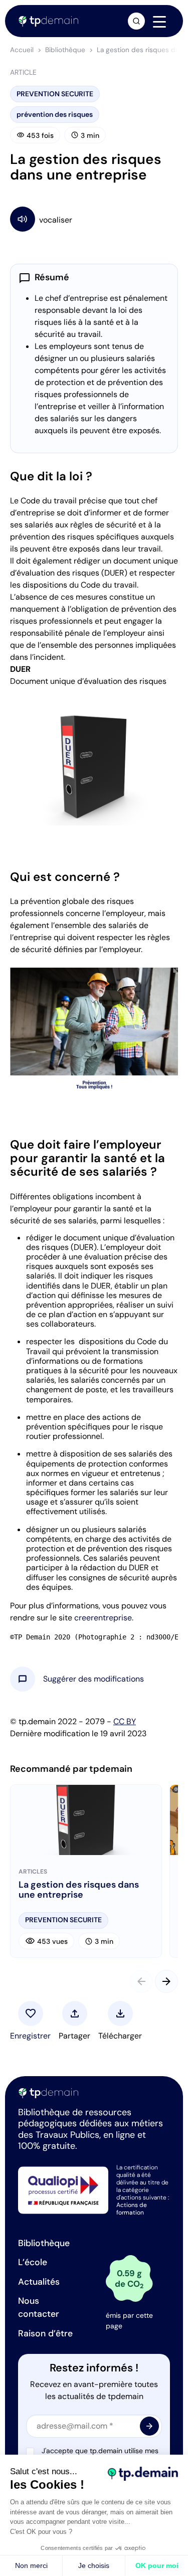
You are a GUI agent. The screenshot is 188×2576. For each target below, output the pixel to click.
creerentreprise (103, 1618)
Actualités (39, 2282)
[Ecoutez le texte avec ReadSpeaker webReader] (94, 219)
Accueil (22, 50)
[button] (93, 1679)
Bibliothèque (65, 50)
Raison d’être (45, 2333)
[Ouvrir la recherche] (136, 21)
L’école (33, 2262)
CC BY (125, 1721)
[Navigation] (159, 22)
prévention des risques (55, 114)
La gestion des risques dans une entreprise (79, 1890)
